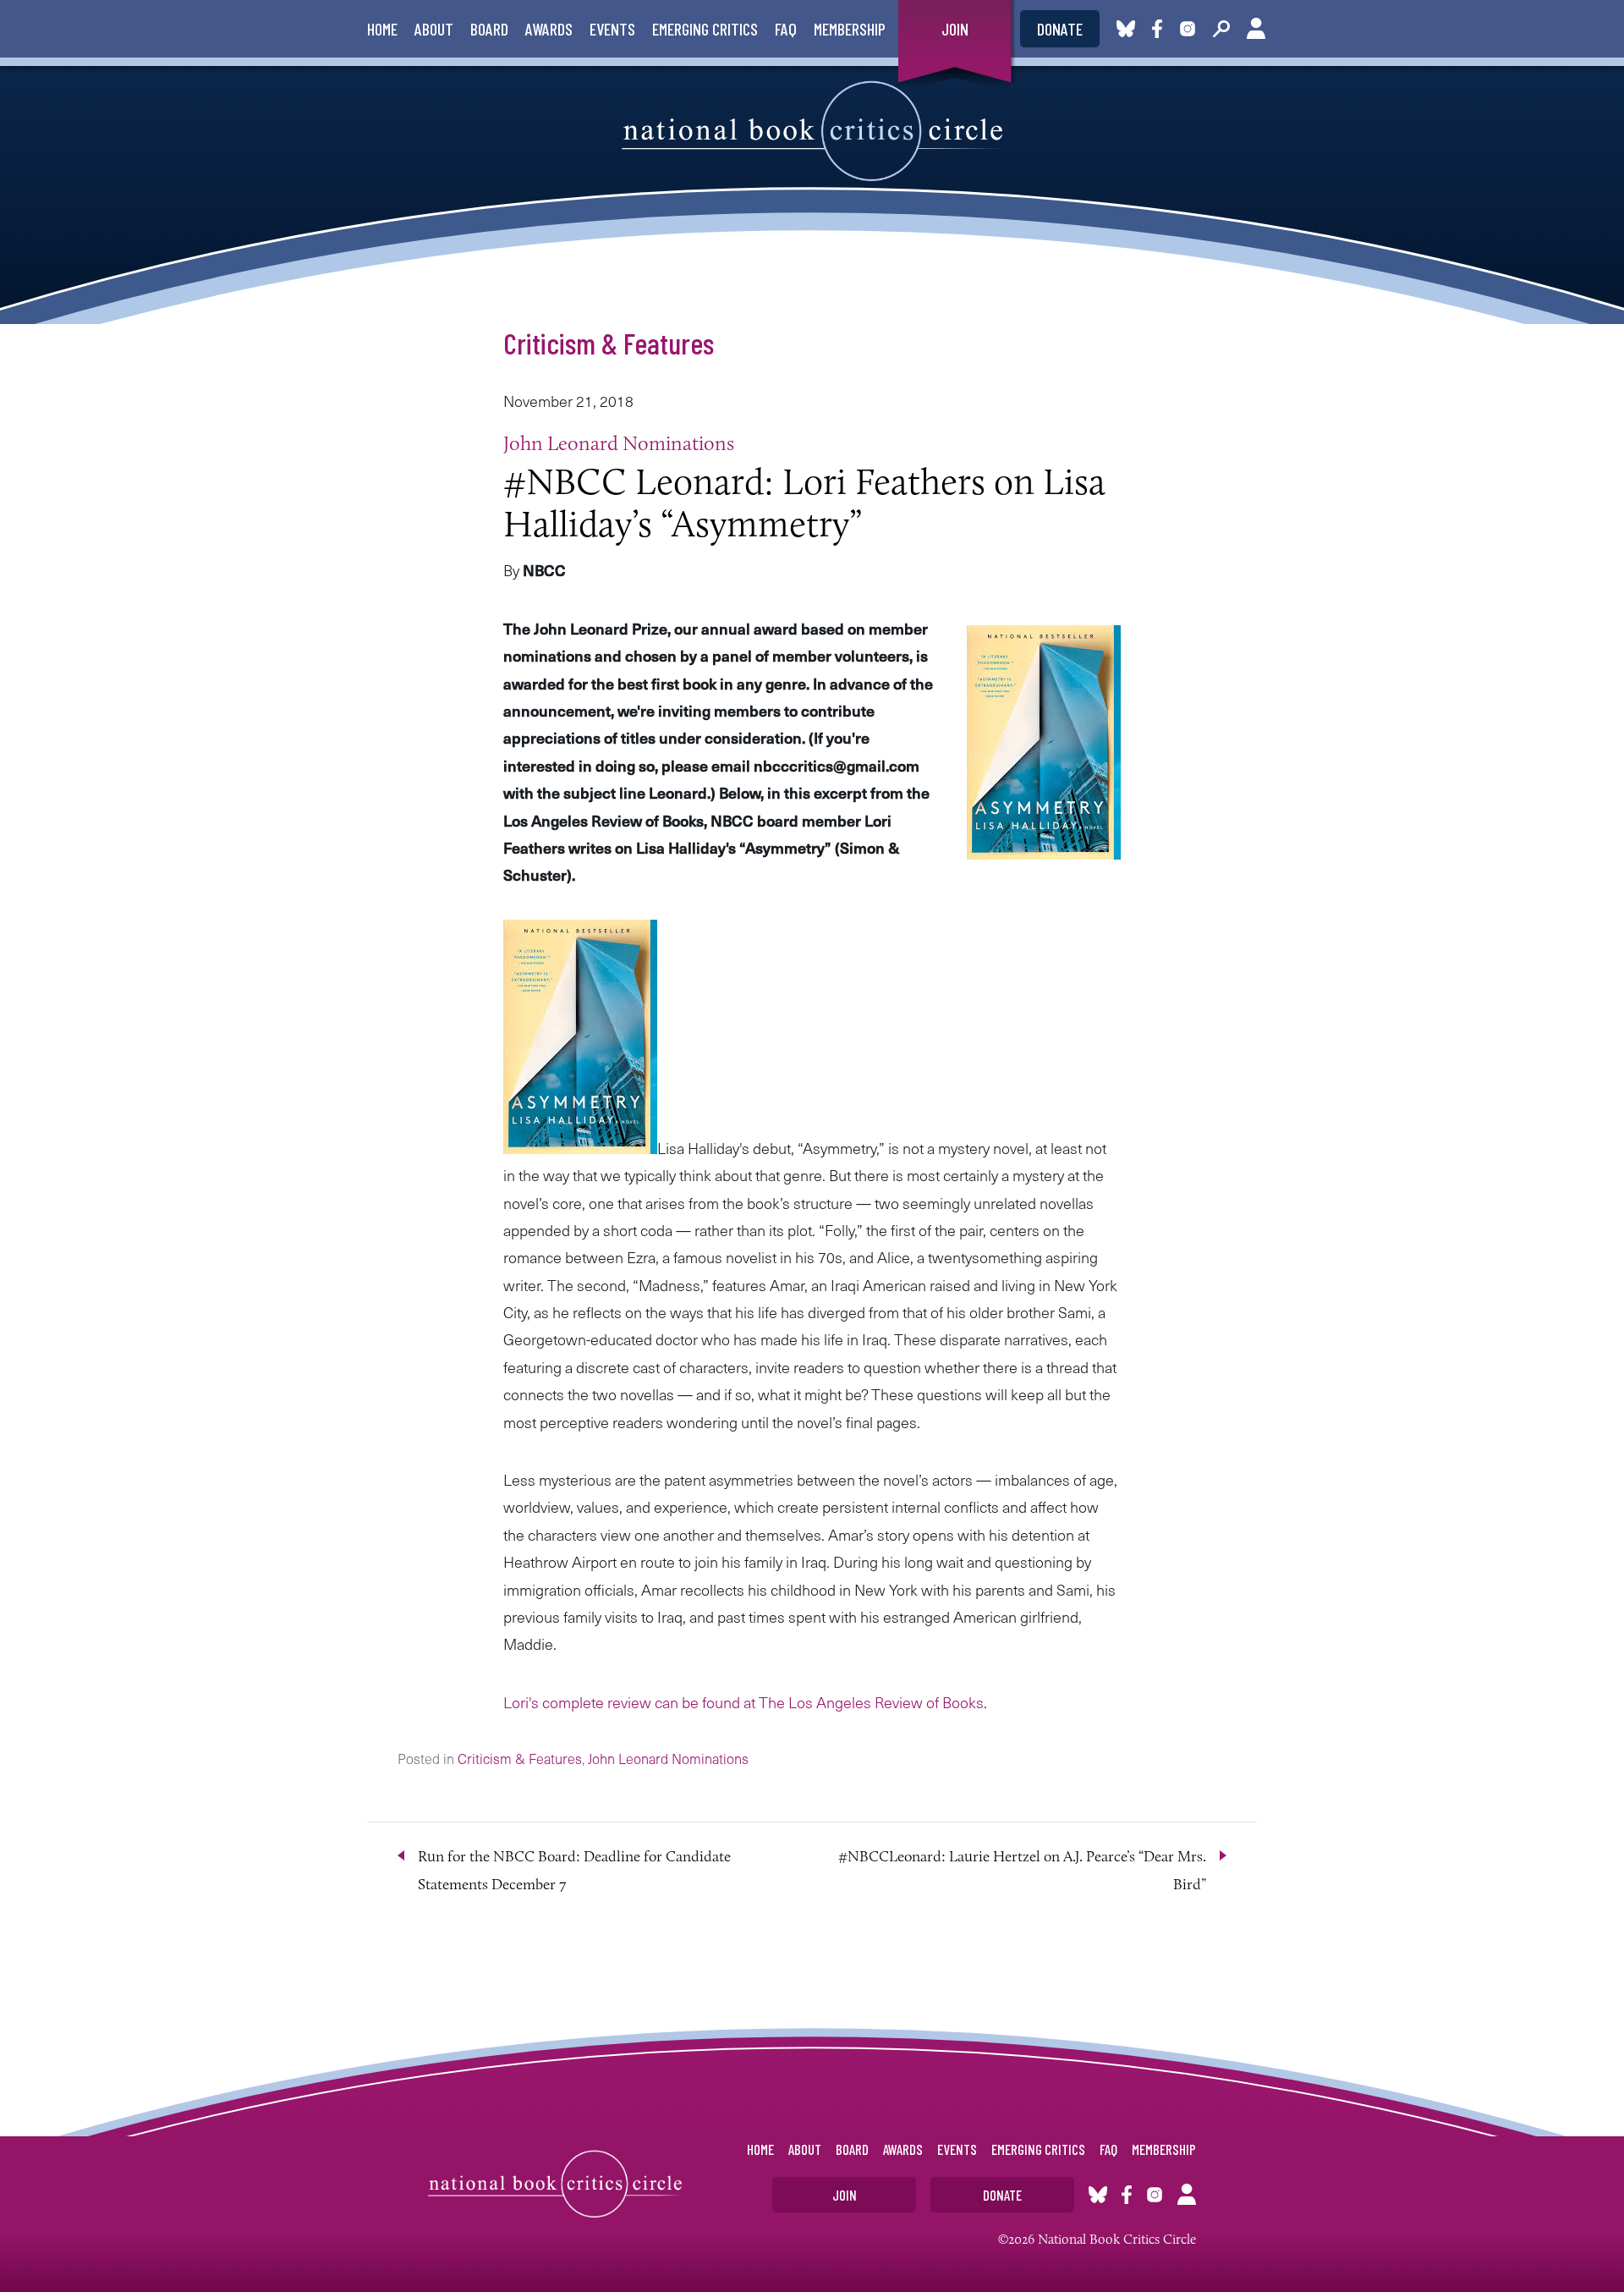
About (434, 29)
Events (612, 29)
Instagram (1188, 29)
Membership (850, 29)
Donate (1060, 29)
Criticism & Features (609, 343)
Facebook (1160, 29)
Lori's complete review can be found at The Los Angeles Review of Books (743, 1702)
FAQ (786, 29)
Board (489, 29)
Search (1221, 29)
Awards (549, 29)
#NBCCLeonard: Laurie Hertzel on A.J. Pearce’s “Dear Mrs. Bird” (1022, 1870)
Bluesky (1126, 29)
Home (382, 29)
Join (955, 29)
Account (1256, 29)
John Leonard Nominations (619, 443)
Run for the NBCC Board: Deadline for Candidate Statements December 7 (574, 1870)
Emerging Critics (705, 29)
